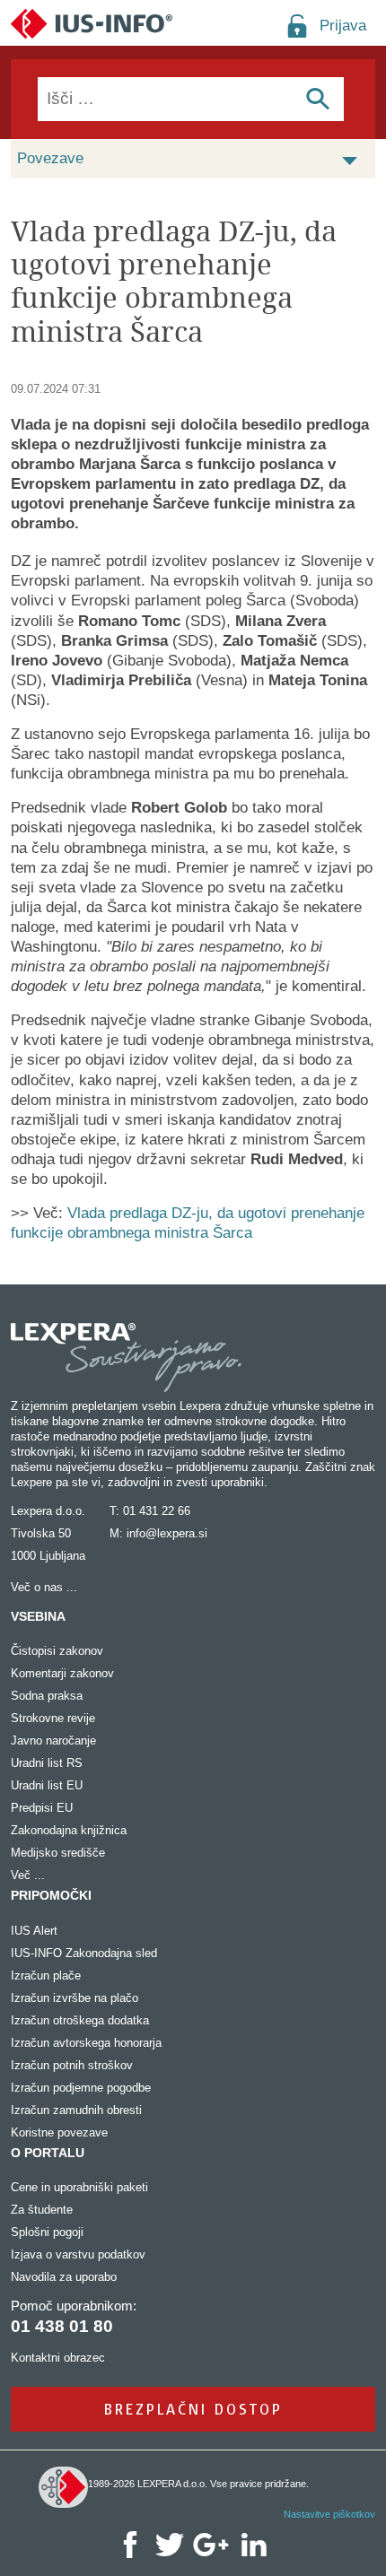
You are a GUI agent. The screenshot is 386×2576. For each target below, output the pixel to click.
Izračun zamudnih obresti (76, 2110)
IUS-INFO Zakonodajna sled (84, 1953)
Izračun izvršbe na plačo (75, 1998)
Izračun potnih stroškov (72, 2065)
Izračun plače (46, 1976)
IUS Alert (34, 1931)
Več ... (28, 1875)
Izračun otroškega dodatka (80, 2020)
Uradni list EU (47, 1785)
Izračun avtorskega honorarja (86, 2043)
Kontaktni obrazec (58, 2358)
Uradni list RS (47, 1763)
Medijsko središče (58, 1853)
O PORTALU (48, 2153)
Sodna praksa (47, 1696)
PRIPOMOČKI (51, 1895)
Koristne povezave (59, 2132)
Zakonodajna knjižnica (69, 1830)
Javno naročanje (53, 1741)
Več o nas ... (44, 1587)
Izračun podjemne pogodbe (81, 2088)
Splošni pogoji (47, 2232)
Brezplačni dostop (193, 2409)
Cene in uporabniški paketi (79, 2187)
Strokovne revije (53, 1718)
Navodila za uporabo (64, 2277)
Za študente (42, 2210)
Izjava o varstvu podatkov (78, 2254)
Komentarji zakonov (62, 1673)
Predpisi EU (42, 1808)
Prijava (343, 26)
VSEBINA (38, 1616)
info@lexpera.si (167, 1533)
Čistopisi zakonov (57, 1651)
